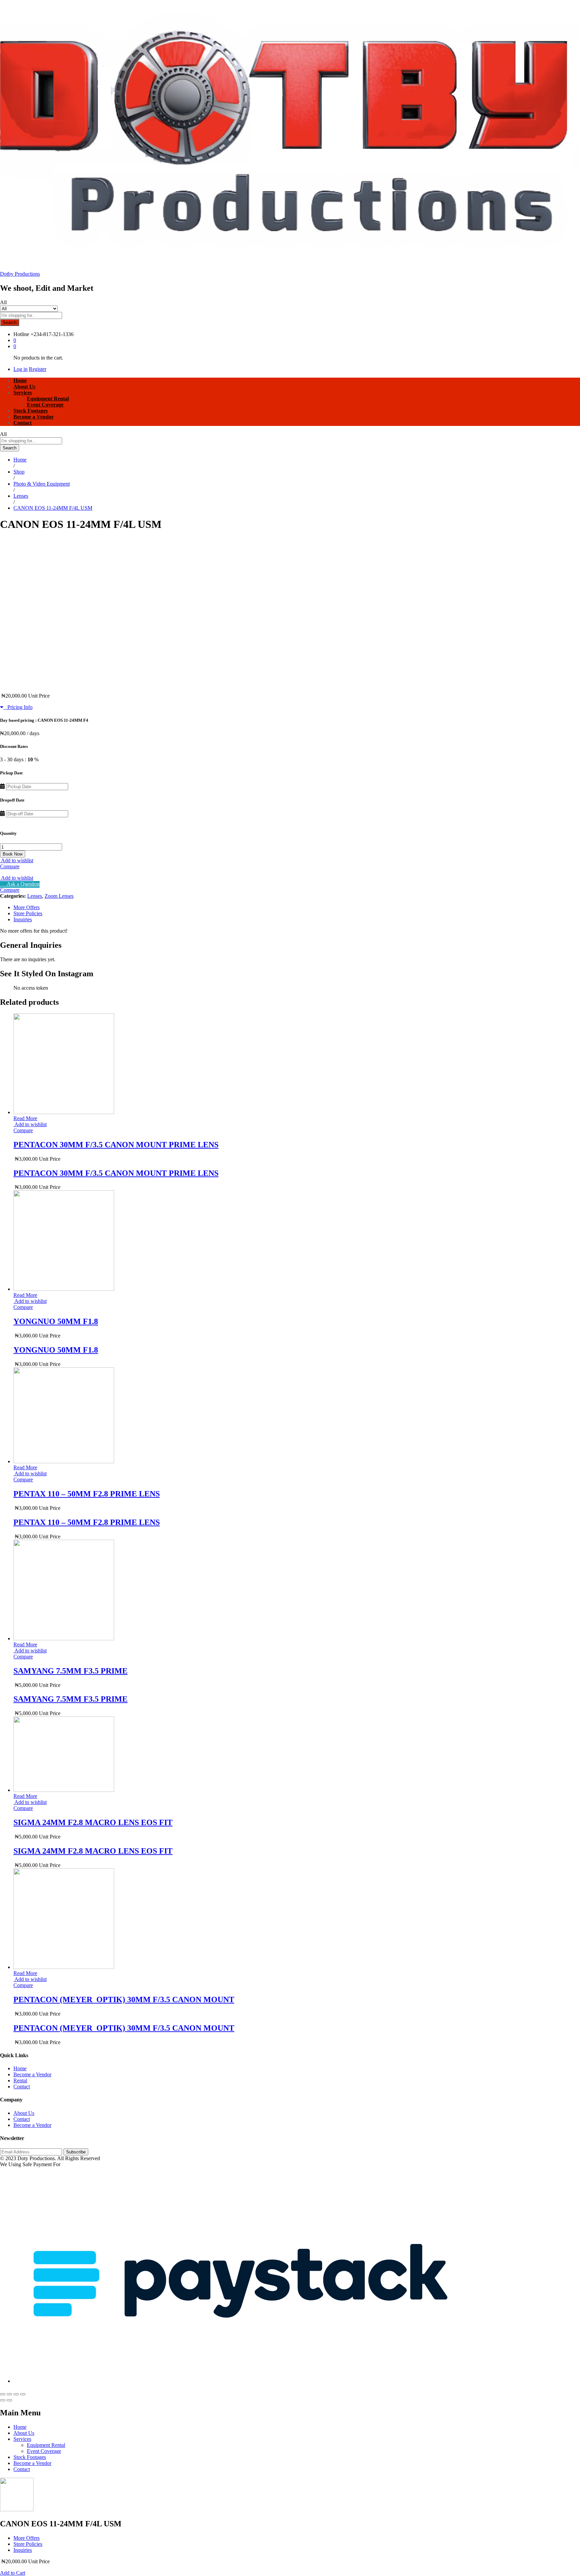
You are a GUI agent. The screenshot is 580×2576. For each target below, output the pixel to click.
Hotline (21, 334)
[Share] (9, 2394)
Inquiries (23, 919)
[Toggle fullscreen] (16, 2394)
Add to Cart (13, 2573)
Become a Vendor (34, 417)
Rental (20, 2080)
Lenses (35, 896)
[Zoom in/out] (23, 2394)
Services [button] (23, 393)
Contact (22, 423)
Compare (10, 866)
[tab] (297, 908)
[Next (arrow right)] (9, 2400)
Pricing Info (18, 707)
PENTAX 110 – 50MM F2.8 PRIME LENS (87, 1494)
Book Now (13, 854)
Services (22, 2439)
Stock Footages (31, 411)
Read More (25, 1118)
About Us (24, 387)
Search (10, 322)
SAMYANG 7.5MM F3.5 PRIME (70, 1671)
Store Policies (28, 913)
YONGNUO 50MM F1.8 (56, 1321)
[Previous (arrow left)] (3, 2400)
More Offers (27, 907)
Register (38, 369)
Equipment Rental (48, 399)
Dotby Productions (20, 274)
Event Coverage (45, 405)
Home (20, 380)
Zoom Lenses (59, 896)
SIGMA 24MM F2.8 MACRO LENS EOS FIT (93, 1822)
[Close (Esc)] (3, 2394)
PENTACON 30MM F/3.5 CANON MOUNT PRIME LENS (116, 1145)
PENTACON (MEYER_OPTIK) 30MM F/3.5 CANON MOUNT (124, 1999)
